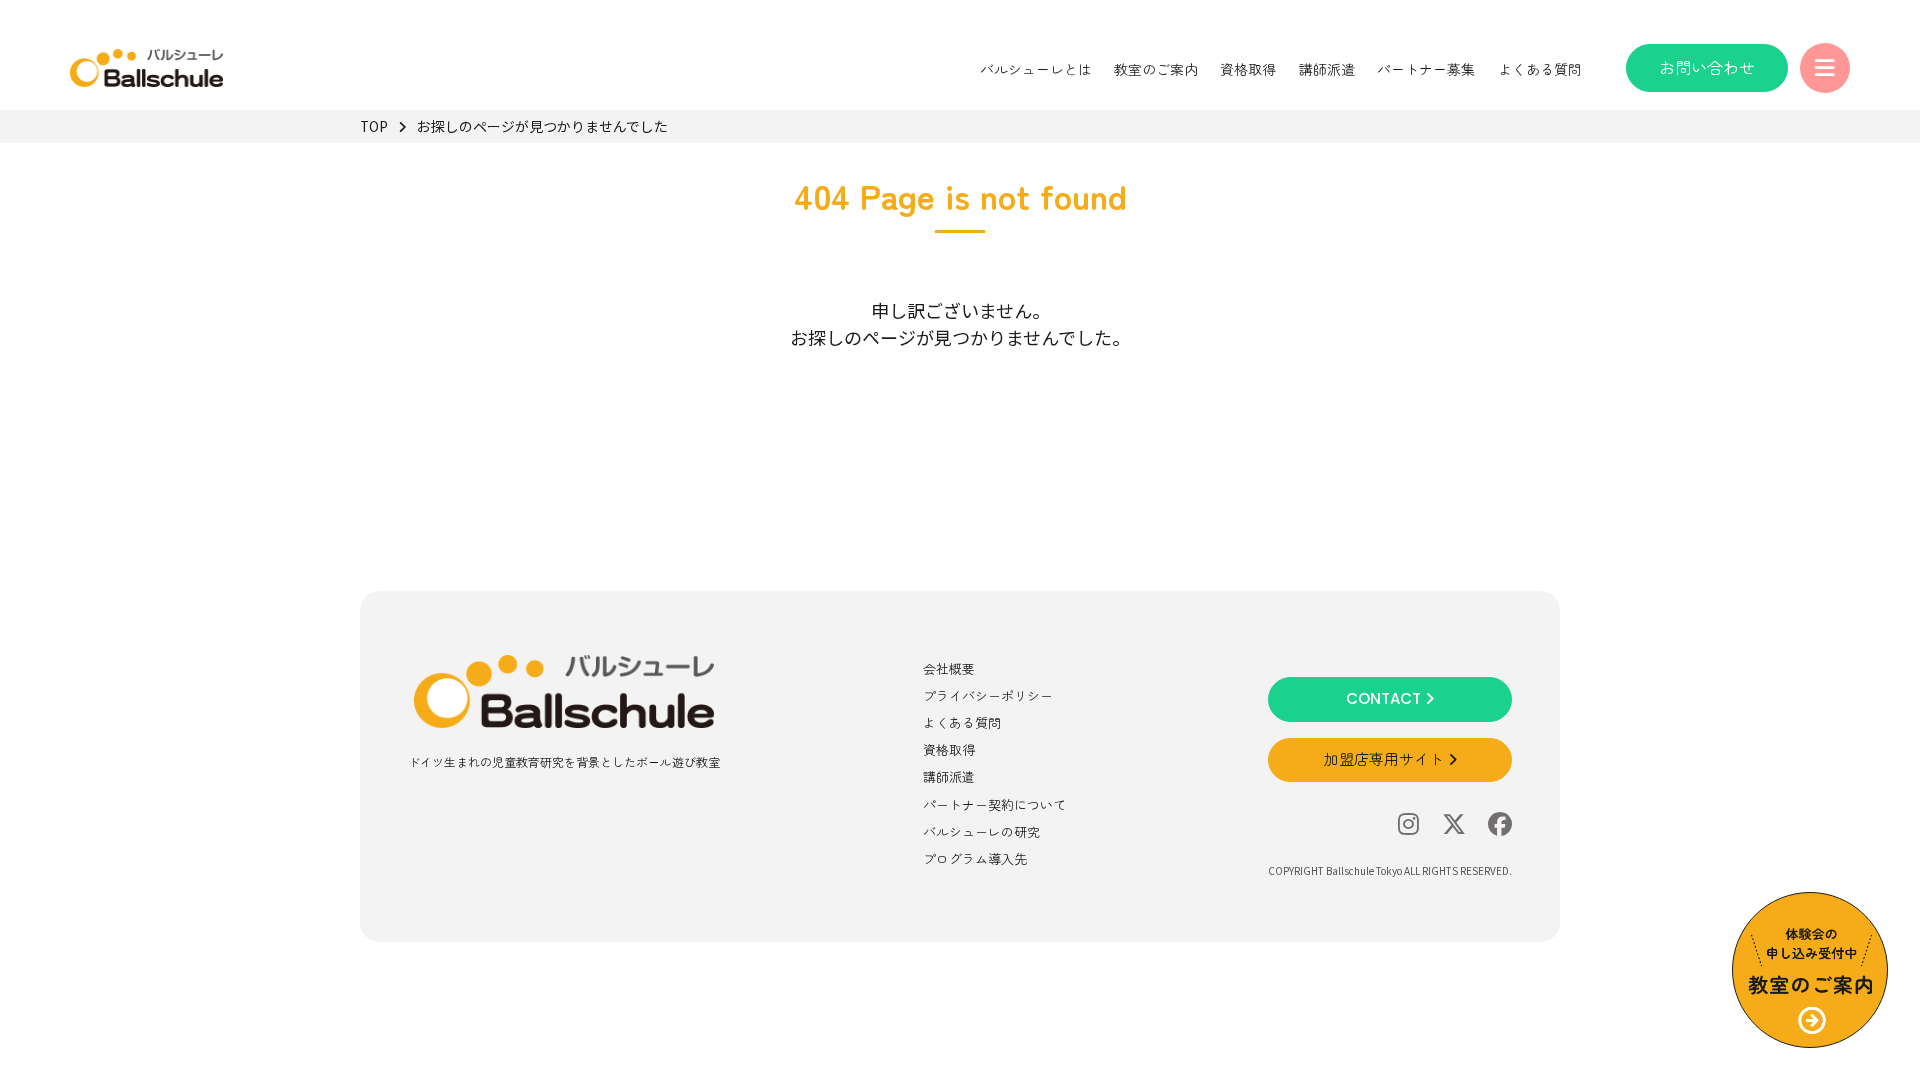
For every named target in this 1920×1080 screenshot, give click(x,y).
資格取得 (1248, 69)
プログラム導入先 (975, 858)
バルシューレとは (1036, 69)
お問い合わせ (1707, 67)
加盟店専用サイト (1386, 759)
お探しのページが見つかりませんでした (542, 126)
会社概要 (949, 668)
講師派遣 (1327, 69)
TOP (374, 126)
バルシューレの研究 (981, 831)
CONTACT (1385, 698)
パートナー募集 (1426, 69)
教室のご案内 (1156, 69)
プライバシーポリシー (988, 695)
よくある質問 (1540, 69)
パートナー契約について (994, 804)
